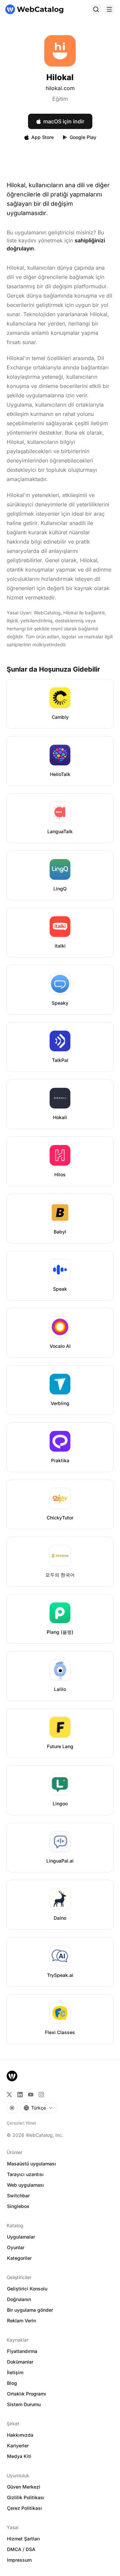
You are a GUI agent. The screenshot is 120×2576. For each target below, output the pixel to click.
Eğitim (60, 99)
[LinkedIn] (20, 2095)
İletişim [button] (15, 2372)
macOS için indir (64, 121)
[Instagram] (41, 2095)
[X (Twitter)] (9, 2095)
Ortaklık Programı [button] (26, 2394)
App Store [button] (42, 137)
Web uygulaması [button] (25, 2185)
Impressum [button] (19, 2560)
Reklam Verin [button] (21, 2320)
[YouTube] (31, 2095)
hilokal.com (60, 88)
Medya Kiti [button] (19, 2456)
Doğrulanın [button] (19, 2299)
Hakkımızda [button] (20, 2435)
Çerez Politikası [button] (24, 2508)
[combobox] (38, 2108)
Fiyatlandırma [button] (22, 2351)
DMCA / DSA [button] (21, 2549)
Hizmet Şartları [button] (23, 2539)
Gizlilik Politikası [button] (26, 2497)
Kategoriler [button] (19, 2258)
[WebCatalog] (12, 2076)
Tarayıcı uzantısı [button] (25, 2174)
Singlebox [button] (18, 2206)
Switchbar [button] (18, 2195)
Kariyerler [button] (18, 2446)
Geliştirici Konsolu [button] (27, 2289)
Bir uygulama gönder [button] (30, 2310)
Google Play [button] (83, 137)
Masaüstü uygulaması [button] (31, 2164)
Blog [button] (12, 2383)
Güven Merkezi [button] (24, 2487)
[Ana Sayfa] (34, 9)
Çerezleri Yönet (21, 2123)
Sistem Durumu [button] (24, 2404)
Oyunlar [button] (16, 2247)
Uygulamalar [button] (21, 2237)
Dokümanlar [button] (20, 2362)
